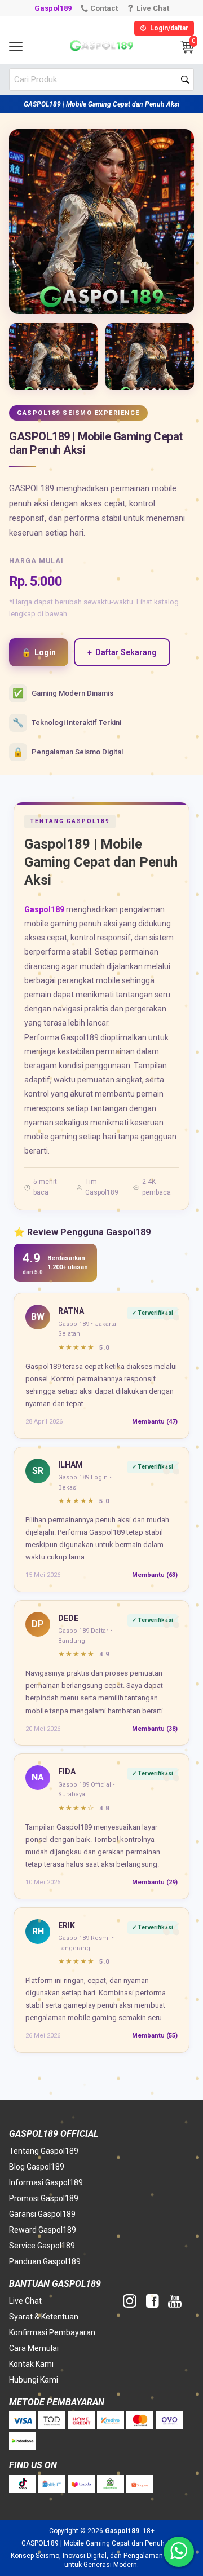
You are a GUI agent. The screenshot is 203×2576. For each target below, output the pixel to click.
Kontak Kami (31, 2364)
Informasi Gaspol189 (46, 2182)
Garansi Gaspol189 (42, 2214)
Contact (104, 8)
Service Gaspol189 (42, 2246)
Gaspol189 (53, 8)
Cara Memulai (34, 2348)
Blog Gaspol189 (37, 2167)
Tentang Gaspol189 (44, 2151)
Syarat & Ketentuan (44, 2317)
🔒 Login (39, 652)
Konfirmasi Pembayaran (52, 2332)
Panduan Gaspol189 (45, 2261)
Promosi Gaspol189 (44, 2198)
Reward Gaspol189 (43, 2230)
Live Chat (25, 2301)
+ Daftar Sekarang (122, 652)
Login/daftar (169, 28)
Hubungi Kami (34, 2380)
